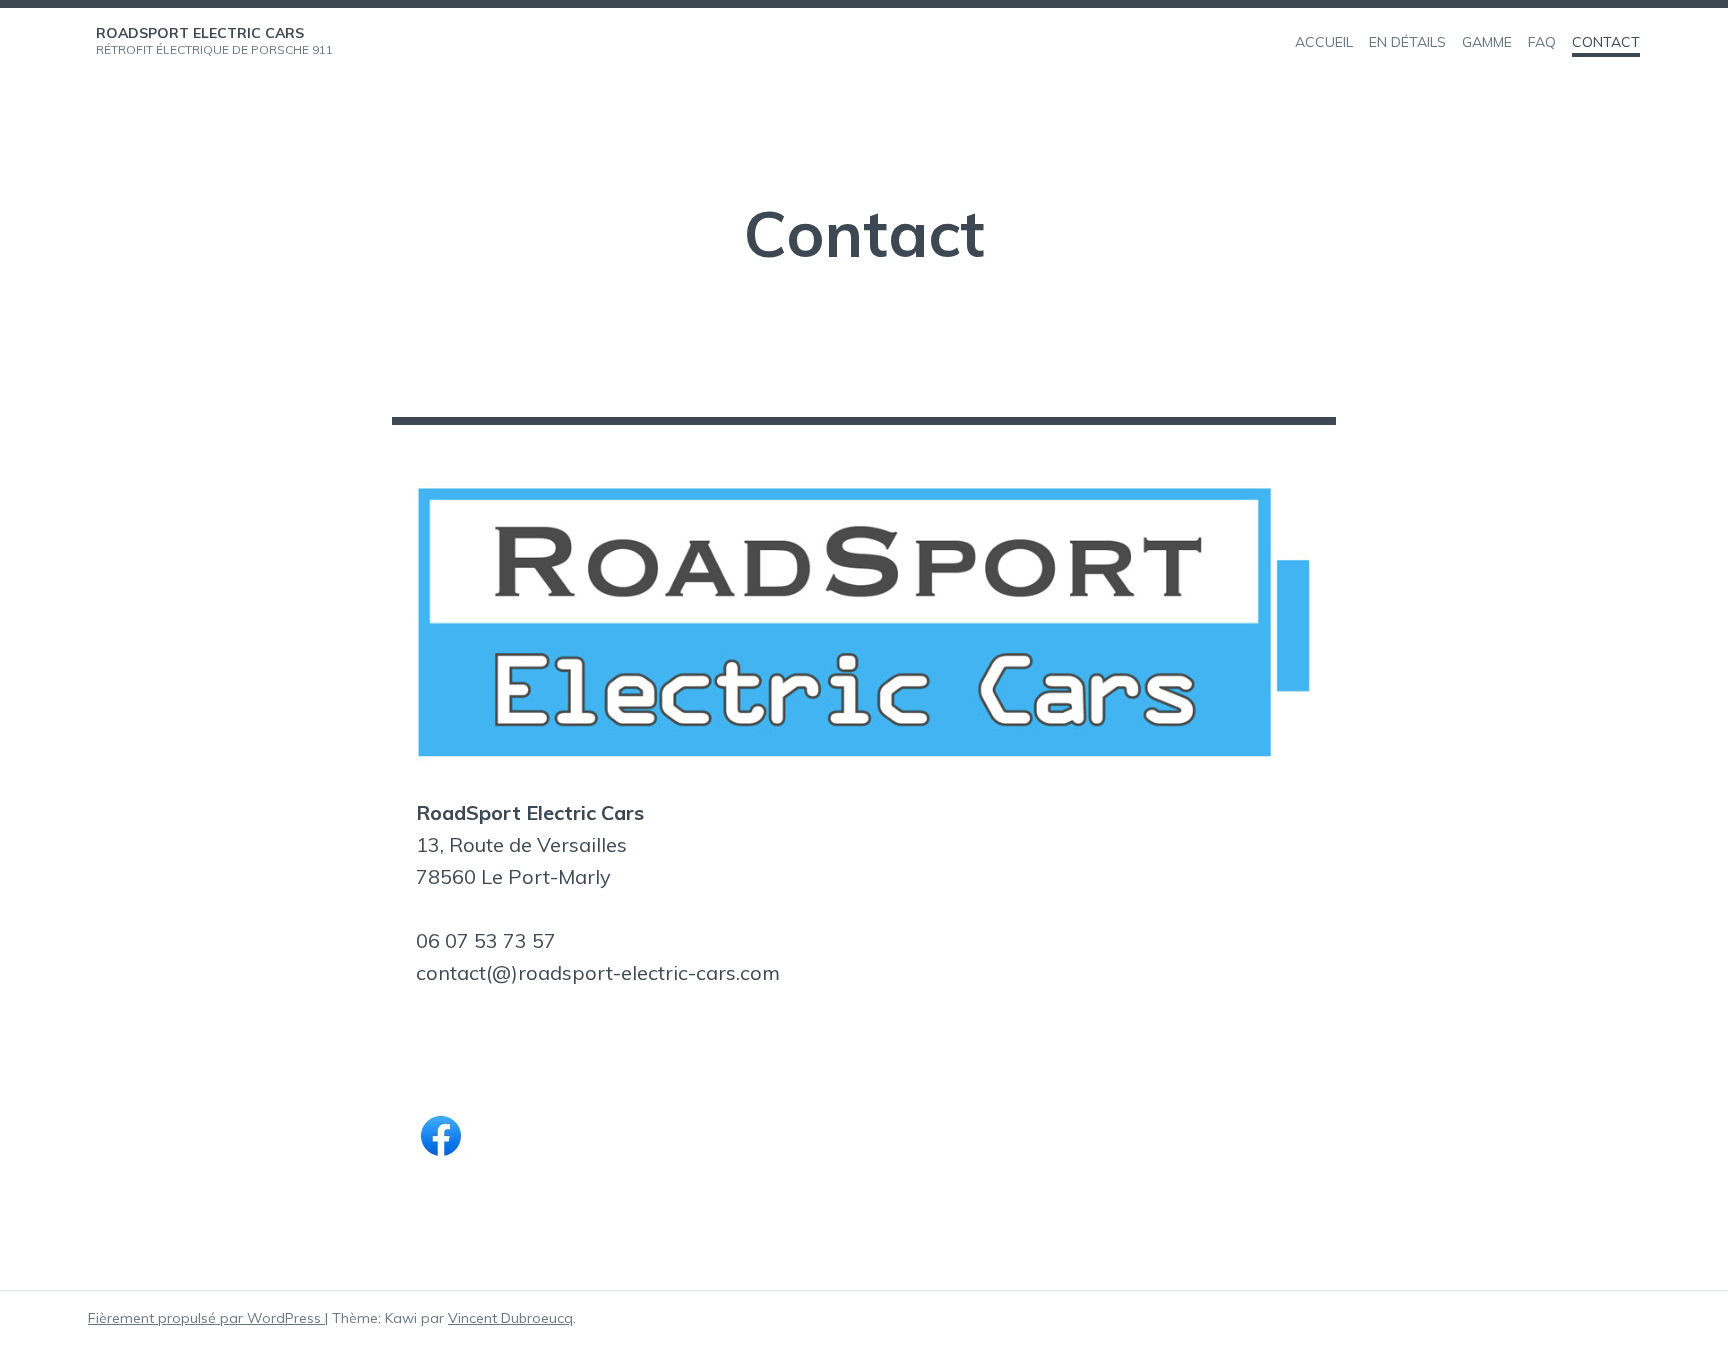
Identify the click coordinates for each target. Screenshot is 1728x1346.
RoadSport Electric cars (200, 33)
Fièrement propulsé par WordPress (206, 1318)
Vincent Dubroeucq (510, 1318)
